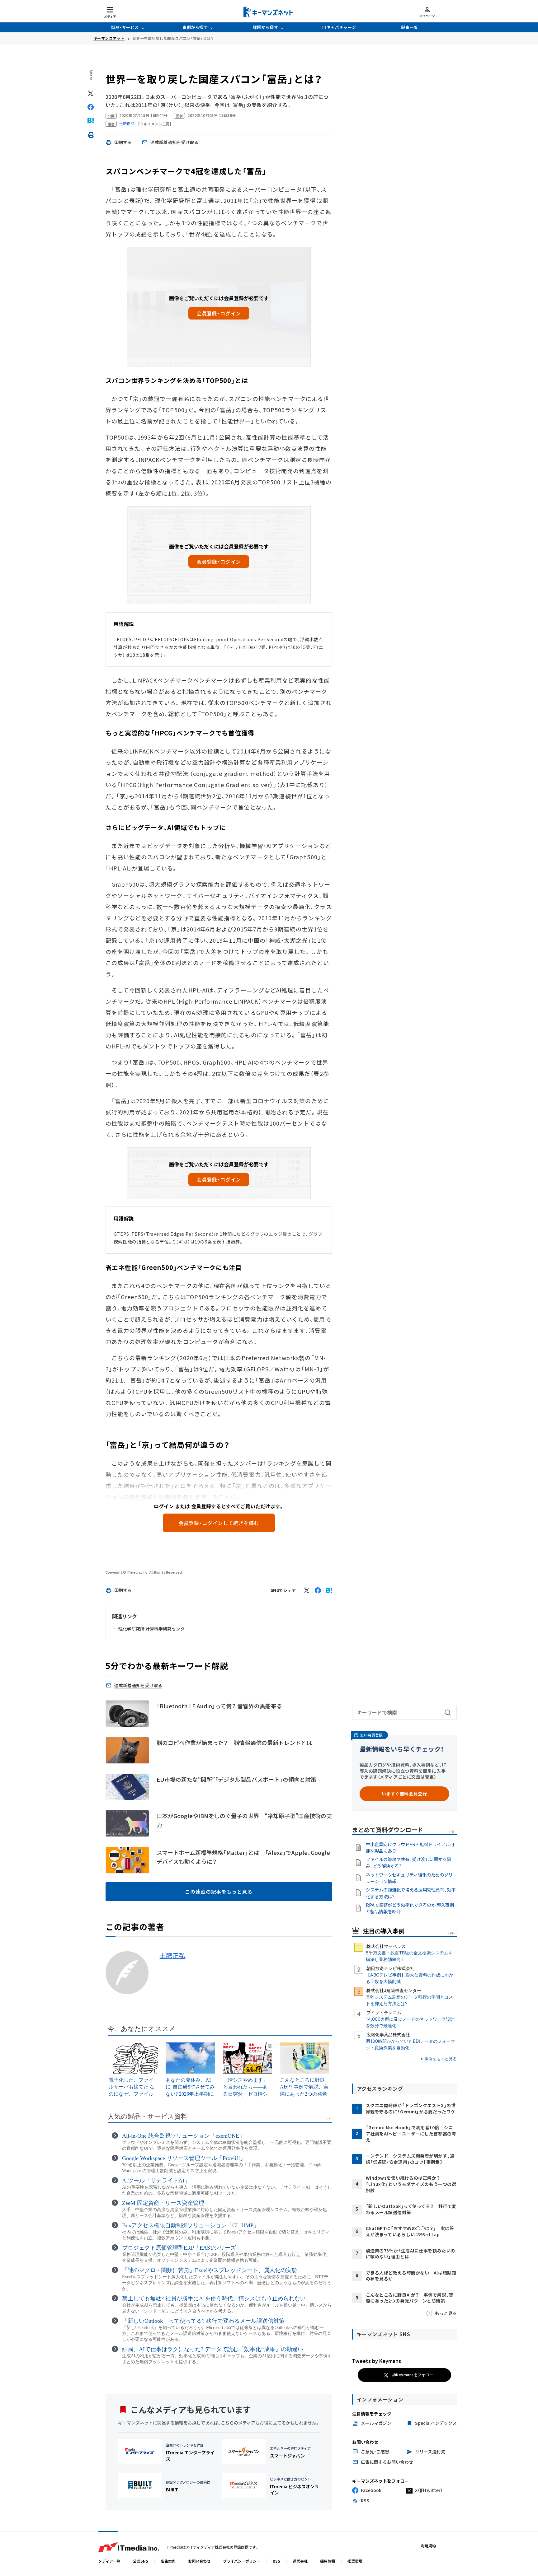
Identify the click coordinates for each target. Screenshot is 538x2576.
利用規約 (428, 2546)
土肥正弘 (173, 1956)
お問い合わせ (199, 2561)
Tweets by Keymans (377, 2361)
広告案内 (168, 2561)
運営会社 (300, 2561)
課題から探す (265, 27)
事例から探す (195, 27)
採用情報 (328, 2561)
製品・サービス (125, 27)
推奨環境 (355, 2561)
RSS (276, 2561)
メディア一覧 (109, 2561)
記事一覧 (409, 27)
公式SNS (141, 2561)
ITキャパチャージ (339, 27)
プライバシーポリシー (242, 2561)
